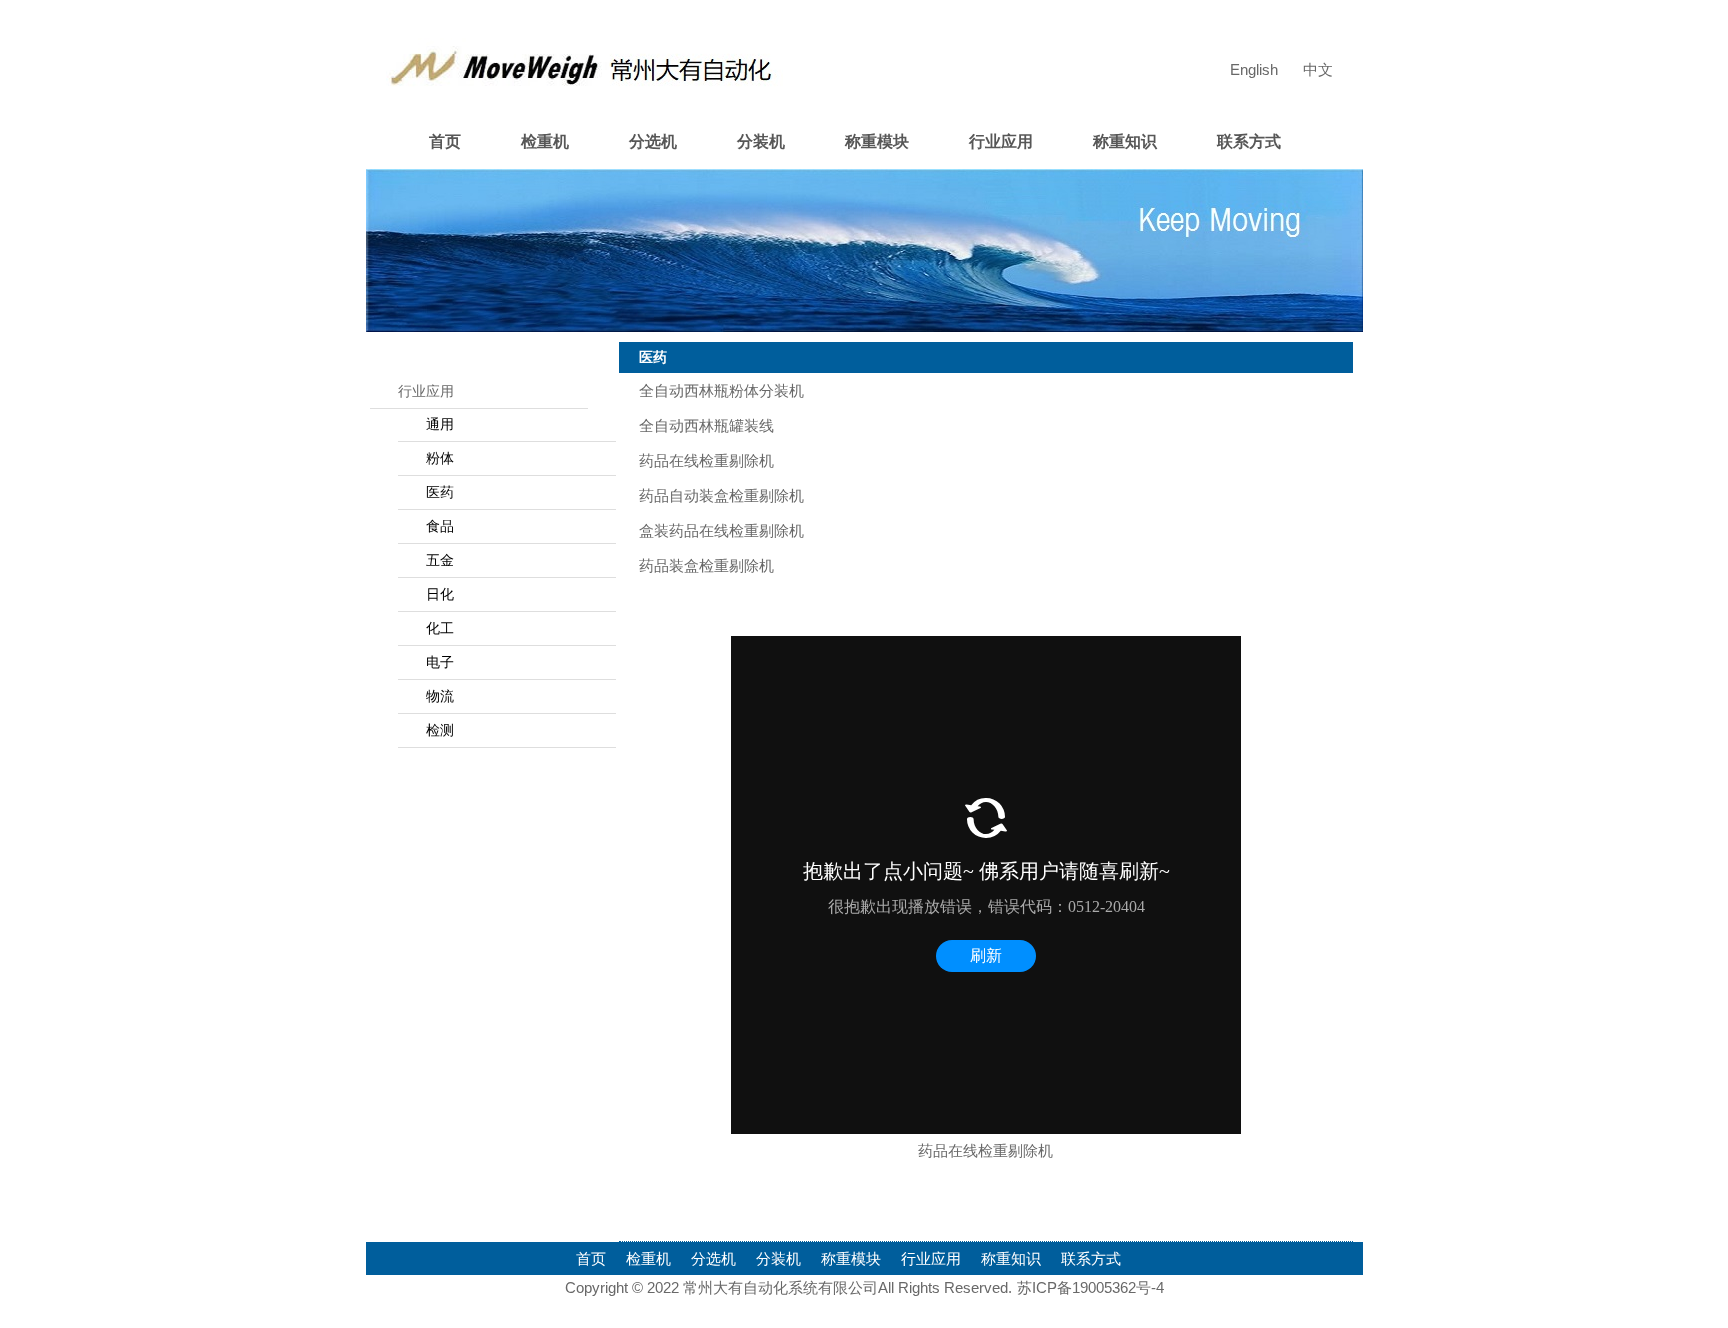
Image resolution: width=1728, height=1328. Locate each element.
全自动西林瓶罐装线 (706, 425)
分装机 (761, 141)
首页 (445, 141)
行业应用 (1001, 141)
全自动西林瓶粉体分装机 (721, 390)
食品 (440, 526)
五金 (440, 560)
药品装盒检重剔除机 (706, 565)
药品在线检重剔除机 (706, 460)
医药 (440, 492)
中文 (1318, 69)
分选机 (653, 141)
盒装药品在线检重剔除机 (721, 530)
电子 (440, 662)
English (1254, 69)
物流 (440, 696)
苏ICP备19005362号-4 (1090, 1287)
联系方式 (1249, 141)
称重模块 (877, 141)
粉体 (440, 458)
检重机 (545, 141)
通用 (440, 424)
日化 (440, 594)
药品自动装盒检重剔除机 (721, 495)
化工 (440, 628)
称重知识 (1125, 141)
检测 (440, 730)
